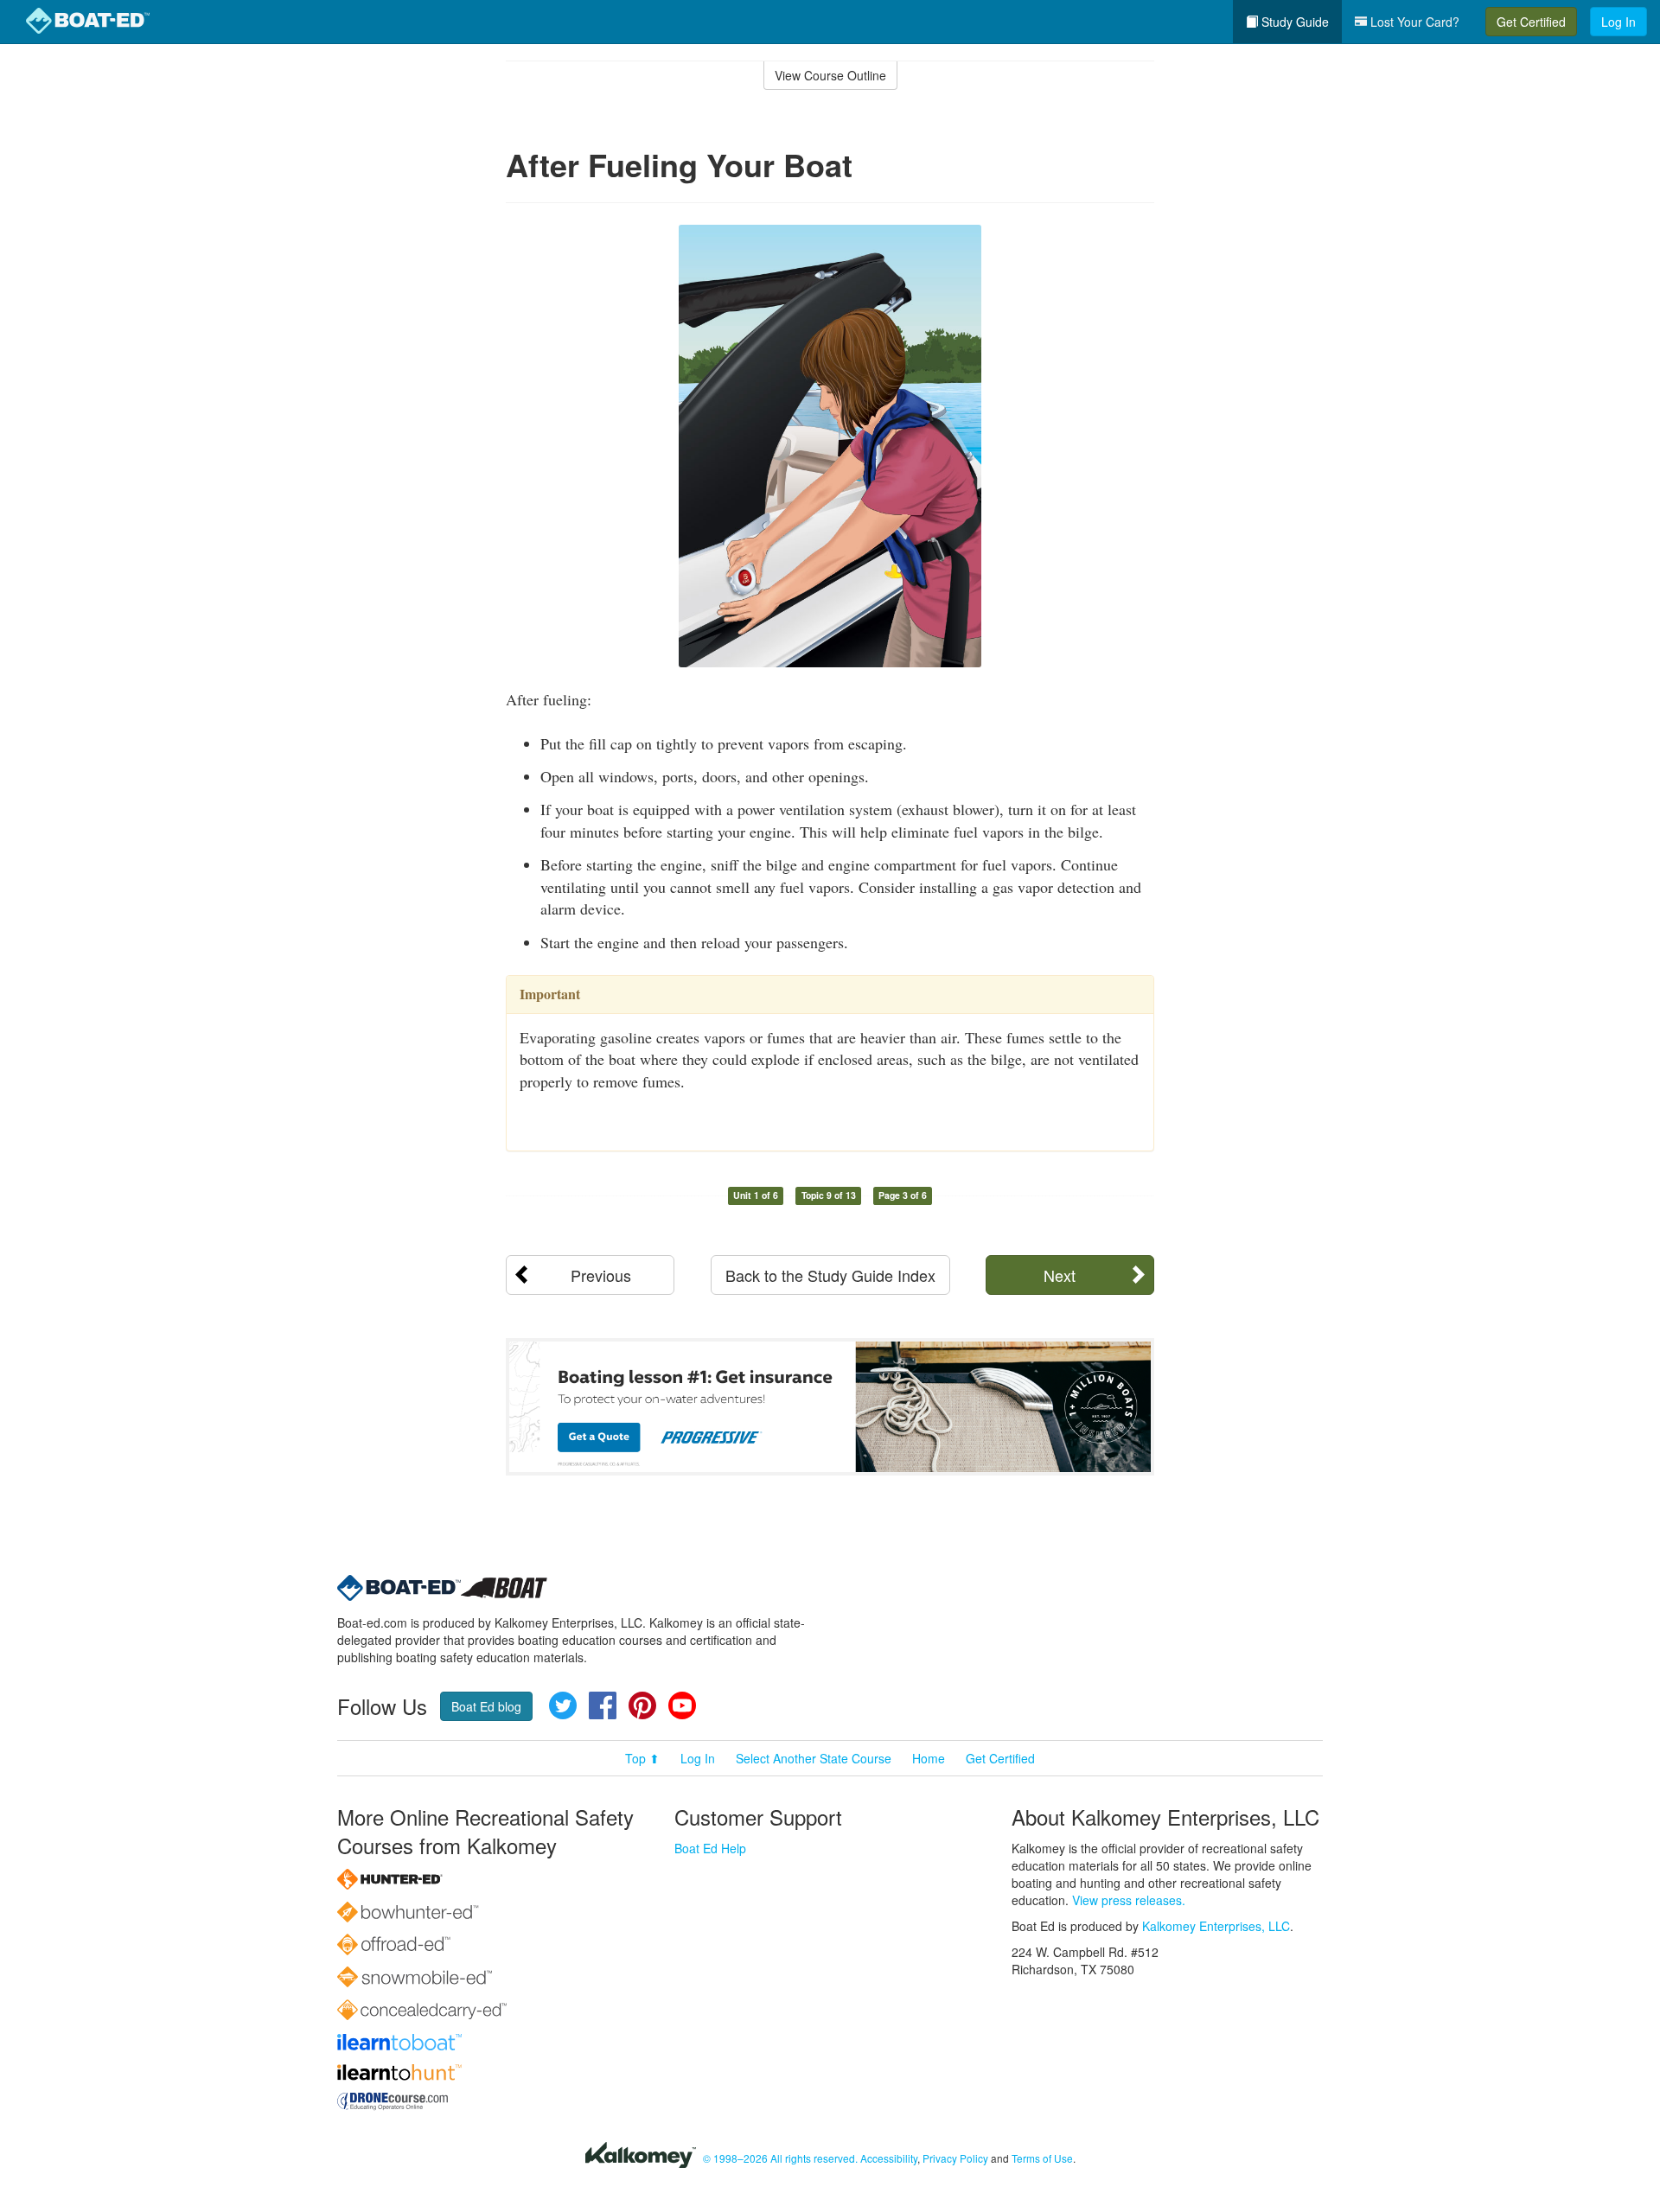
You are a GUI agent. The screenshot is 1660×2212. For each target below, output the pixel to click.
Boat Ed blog (486, 1706)
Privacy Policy (955, 2158)
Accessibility (889, 2158)
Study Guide (1293, 22)
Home (929, 1758)
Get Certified (1531, 22)
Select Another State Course (814, 1758)
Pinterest (642, 1705)
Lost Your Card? (1413, 22)
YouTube (682, 1705)
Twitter (563, 1705)
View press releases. (1129, 1900)
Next (1060, 1275)
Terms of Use (1042, 2158)
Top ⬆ (642, 1758)
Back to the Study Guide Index (830, 1275)
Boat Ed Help (710, 1848)
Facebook (603, 1705)
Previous (601, 1275)
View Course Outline (830, 75)
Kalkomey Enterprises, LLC (1216, 1926)
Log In (1618, 22)
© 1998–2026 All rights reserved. (780, 2158)
